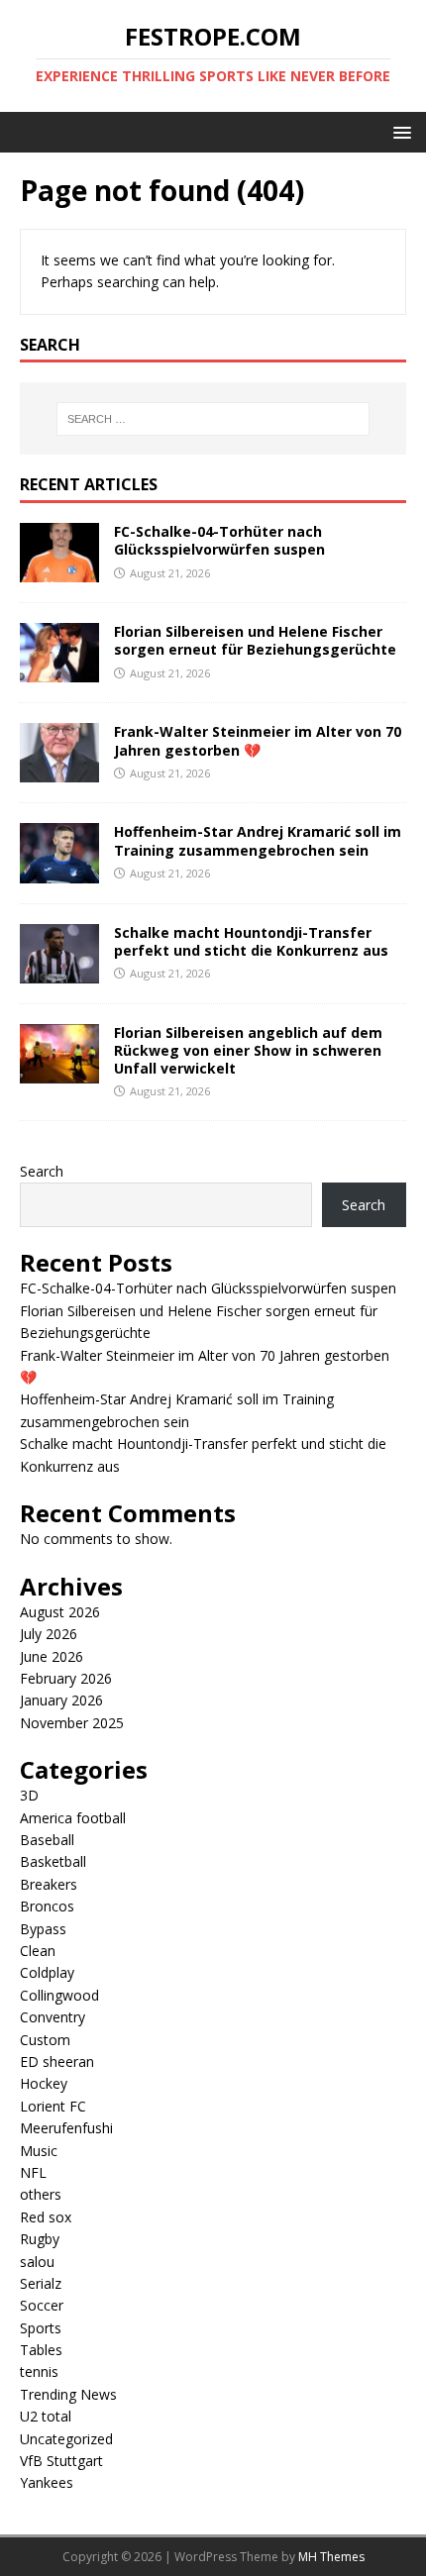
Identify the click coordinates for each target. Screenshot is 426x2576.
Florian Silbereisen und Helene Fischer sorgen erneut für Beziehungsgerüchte (255, 640)
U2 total (46, 2416)
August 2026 (60, 1612)
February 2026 (66, 1678)
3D (29, 1795)
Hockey (44, 2083)
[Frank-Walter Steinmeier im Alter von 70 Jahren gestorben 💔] (59, 771)
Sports (41, 2328)
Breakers (49, 1884)
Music (39, 2151)
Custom (45, 2040)
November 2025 (72, 1723)
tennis (39, 2371)
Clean (38, 1951)
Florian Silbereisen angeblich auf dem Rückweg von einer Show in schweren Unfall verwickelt (248, 1050)
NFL (33, 2172)
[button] (399, 131)
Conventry (53, 2017)
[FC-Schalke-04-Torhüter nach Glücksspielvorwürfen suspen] (59, 571)
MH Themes (331, 2557)
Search (42, 1171)
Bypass (43, 1929)
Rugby (40, 2239)
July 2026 (49, 1634)
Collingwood (59, 1995)
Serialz (41, 2283)
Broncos (47, 1906)
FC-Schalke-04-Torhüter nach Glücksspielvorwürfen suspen (219, 540)
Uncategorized (66, 2439)
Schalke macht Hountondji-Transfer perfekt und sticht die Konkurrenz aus (251, 941)
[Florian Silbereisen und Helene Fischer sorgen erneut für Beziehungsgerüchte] (59, 671)
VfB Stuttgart (61, 2461)
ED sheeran (57, 2061)
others (41, 2194)
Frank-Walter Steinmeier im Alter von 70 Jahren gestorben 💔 (258, 740)
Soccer (42, 2305)
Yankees (47, 2482)
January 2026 (61, 1700)
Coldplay (47, 1972)
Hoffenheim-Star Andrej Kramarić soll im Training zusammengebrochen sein (258, 840)
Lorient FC (53, 2106)
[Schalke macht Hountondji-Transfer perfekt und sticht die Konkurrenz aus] (59, 971)
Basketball (53, 1861)
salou (37, 2262)
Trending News (68, 2394)
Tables (41, 2350)
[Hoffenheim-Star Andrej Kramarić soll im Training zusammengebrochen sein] (59, 871)
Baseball (47, 1840)
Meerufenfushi (66, 2128)
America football (73, 1818)
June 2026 (52, 1656)
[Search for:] (213, 419)
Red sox (46, 2217)
